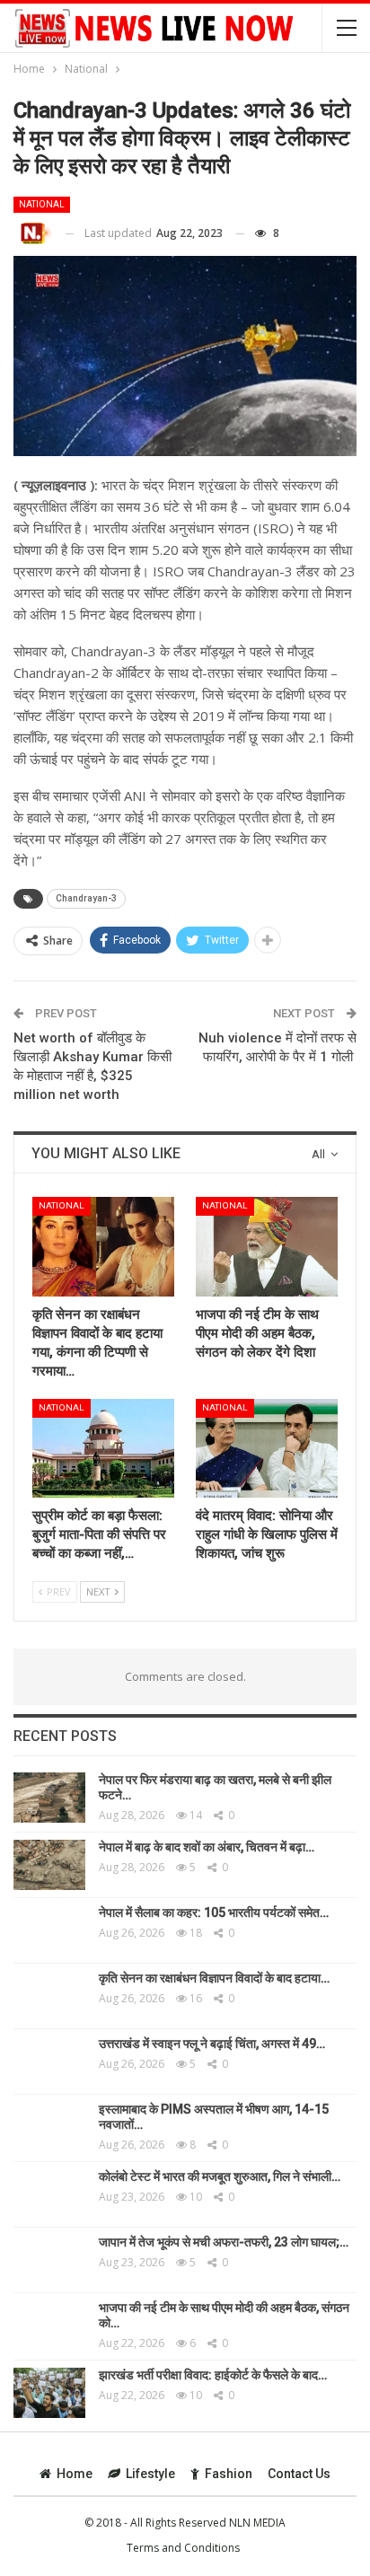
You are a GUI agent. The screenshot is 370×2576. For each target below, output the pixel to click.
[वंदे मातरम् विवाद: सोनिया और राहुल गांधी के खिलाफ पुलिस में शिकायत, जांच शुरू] (267, 1449)
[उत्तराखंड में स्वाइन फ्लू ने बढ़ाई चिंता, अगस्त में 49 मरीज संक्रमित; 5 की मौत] (49, 2062)
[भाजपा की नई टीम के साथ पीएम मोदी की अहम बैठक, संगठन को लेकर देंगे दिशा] (267, 1247)
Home (75, 2474)
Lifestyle (150, 2474)
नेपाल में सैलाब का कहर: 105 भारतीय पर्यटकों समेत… (214, 1912)
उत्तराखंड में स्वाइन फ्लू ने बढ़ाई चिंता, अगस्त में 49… (212, 2044)
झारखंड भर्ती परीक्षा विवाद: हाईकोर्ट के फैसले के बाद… (213, 2375)
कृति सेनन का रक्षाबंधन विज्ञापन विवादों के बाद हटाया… (214, 1978)
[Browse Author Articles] (33, 234)
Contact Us (299, 2474)
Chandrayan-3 (86, 898)
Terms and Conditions (183, 2548)
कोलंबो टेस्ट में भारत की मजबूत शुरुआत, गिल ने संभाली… (220, 2176)
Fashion (229, 2474)
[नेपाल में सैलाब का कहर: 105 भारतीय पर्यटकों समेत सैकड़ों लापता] (49, 1930)
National (42, 204)
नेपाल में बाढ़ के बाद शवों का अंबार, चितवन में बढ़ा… (207, 1847)
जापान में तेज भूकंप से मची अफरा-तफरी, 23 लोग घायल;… (224, 2242)
